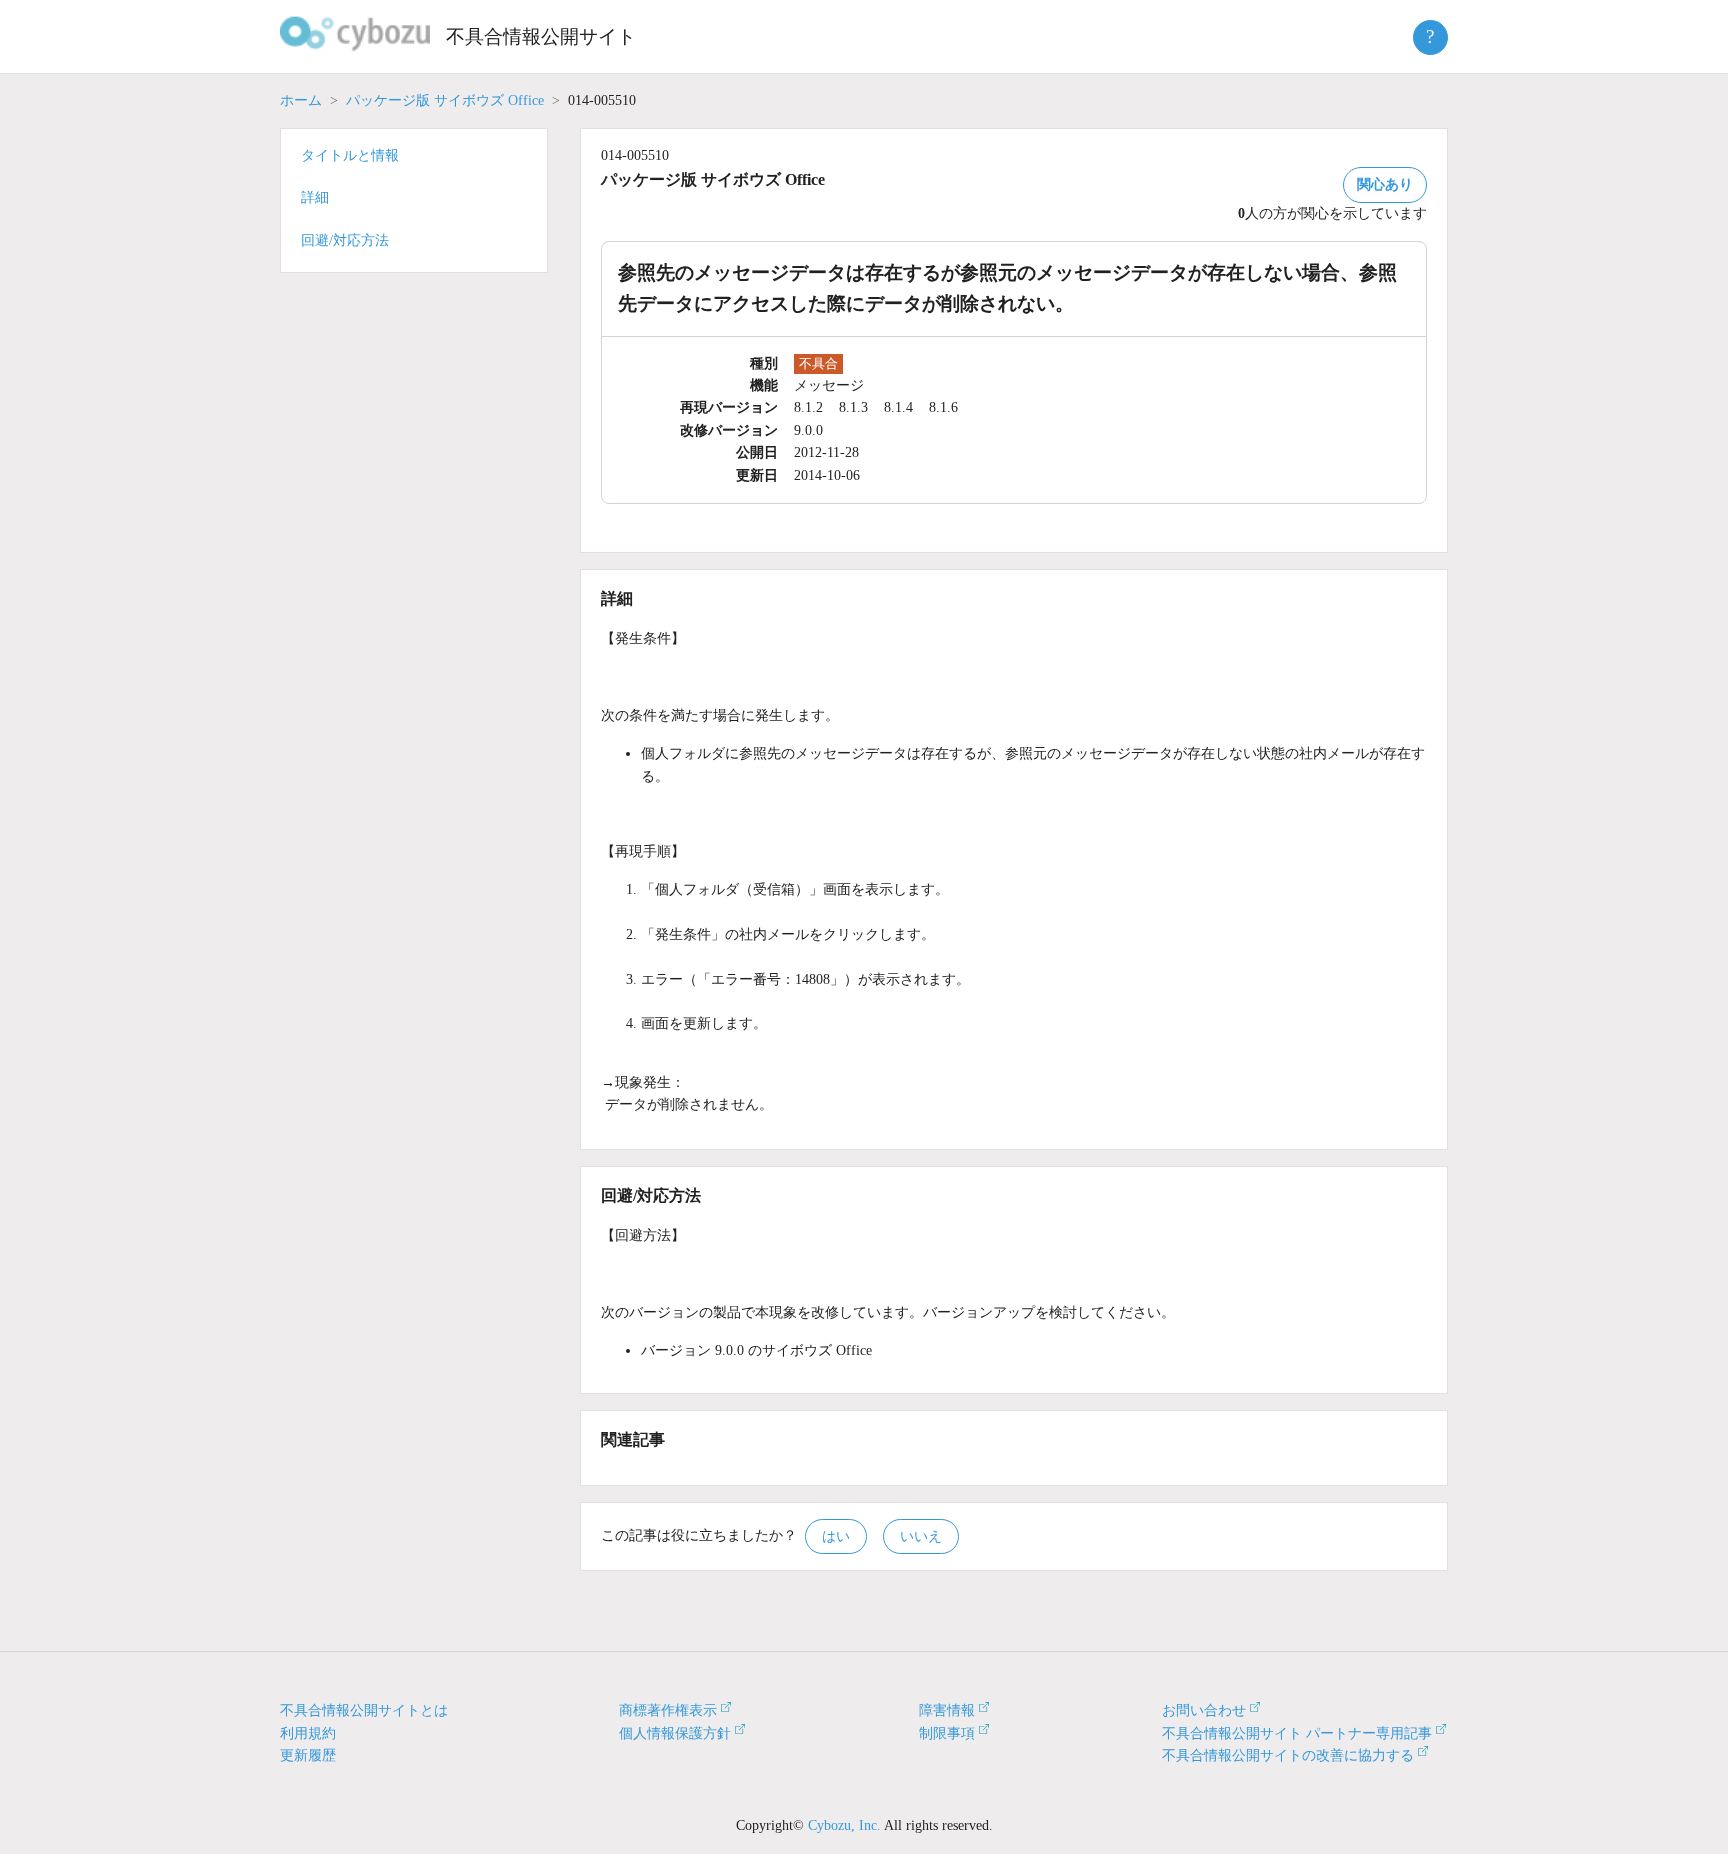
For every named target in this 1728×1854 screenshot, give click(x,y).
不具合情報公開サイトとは (364, 1710)
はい (836, 1536)
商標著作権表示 (668, 1710)
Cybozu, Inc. (844, 1825)
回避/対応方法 (345, 240)
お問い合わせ (1204, 1710)
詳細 (315, 197)
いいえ (921, 1536)
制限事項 (947, 1733)
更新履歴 (308, 1755)
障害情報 (947, 1710)
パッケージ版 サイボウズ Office (445, 100)
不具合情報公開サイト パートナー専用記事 (1297, 1733)
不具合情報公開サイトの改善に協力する (1288, 1755)
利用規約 (308, 1733)
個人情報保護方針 (675, 1733)
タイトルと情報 (350, 155)
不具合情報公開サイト (541, 36)
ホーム (301, 100)
